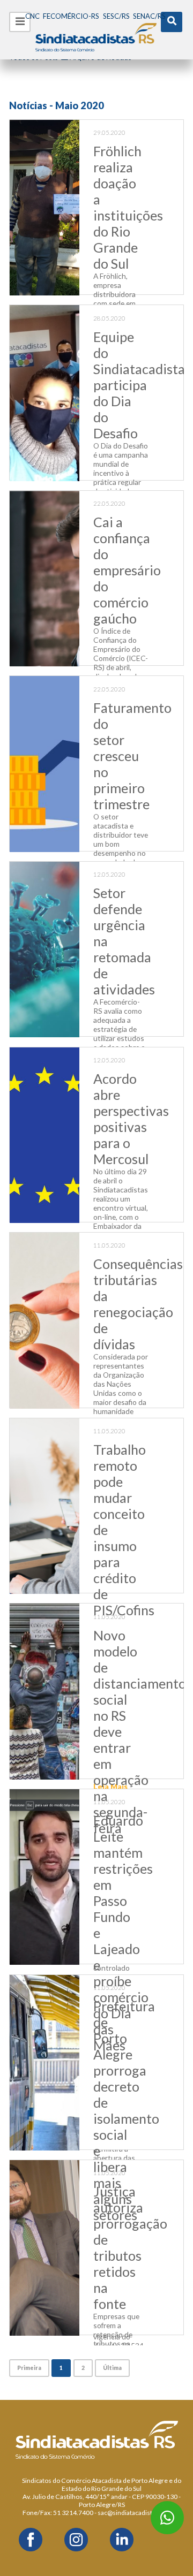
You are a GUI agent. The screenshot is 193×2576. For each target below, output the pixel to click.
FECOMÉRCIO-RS (71, 16)
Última (112, 2368)
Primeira (29, 2368)
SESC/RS (116, 16)
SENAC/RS (149, 16)
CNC (32, 16)
